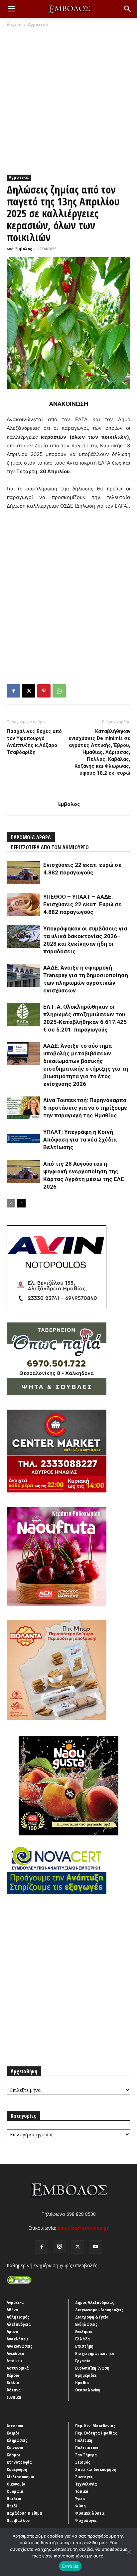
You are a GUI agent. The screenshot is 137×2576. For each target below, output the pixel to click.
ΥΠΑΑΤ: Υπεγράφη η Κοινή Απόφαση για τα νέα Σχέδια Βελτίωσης (80, 1140)
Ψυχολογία (86, 2520)
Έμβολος (24, 249)
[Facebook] (13, 691)
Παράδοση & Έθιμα (24, 2513)
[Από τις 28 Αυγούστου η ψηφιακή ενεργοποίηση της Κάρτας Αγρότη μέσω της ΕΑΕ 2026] (23, 1172)
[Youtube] (95, 2247)
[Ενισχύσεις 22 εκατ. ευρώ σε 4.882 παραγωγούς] (23, 873)
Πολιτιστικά (87, 2447)
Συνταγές (84, 2477)
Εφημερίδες (86, 2375)
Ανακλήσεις (18, 2339)
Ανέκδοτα (16, 2353)
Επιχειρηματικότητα (95, 2353)
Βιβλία (13, 2382)
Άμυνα (12, 2331)
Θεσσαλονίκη (88, 2390)
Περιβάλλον (18, 2520)
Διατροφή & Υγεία (92, 2317)
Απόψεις (15, 2361)
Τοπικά (82, 2491)
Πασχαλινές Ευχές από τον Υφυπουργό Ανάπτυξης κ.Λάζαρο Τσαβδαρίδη (34, 742)
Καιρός (13, 2433)
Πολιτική (84, 2440)
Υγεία (80, 2498)
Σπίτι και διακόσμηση (96, 2469)
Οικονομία (16, 2484)
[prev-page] (11, 1203)
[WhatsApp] (59, 691)
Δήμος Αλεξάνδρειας (95, 2302)
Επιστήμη (84, 2346)
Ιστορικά (15, 2426)
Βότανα (14, 2390)
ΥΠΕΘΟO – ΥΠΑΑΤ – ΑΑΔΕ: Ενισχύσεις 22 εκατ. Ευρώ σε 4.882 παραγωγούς (82, 904)
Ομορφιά (15, 2491)
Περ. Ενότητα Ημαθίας (96, 2433)
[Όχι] (129, 2552)
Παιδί (12, 2506)
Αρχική (14, 25)
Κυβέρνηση (17, 2469)
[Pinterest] (44, 691)
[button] (11, 9)
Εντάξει (70, 2566)
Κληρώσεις (17, 2440)
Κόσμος (14, 2455)
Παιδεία (14, 2498)
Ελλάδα (83, 2339)
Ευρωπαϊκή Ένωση (92, 2368)
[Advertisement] (68, 99)
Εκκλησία (84, 2331)
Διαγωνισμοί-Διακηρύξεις (99, 2310)
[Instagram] (60, 2247)
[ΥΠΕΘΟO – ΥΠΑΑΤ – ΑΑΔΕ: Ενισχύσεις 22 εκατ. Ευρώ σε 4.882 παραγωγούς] (23, 904)
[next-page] (21, 1203)
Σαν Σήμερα (86, 2455)
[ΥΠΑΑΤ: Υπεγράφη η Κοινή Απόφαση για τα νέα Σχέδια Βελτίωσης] (23, 1140)
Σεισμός (83, 2462)
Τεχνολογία (86, 2484)
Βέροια (13, 2375)
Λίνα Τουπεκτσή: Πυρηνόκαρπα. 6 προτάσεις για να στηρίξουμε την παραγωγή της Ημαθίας (86, 1108)
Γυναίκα (14, 2397)
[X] (29, 691)
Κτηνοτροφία (19, 2462)
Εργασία (83, 2361)
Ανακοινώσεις (19, 2346)
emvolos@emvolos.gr (83, 2228)
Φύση (80, 2506)
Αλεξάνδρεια (19, 2324)
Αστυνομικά (18, 2368)
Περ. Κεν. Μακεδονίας (95, 2426)
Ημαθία (82, 2382)
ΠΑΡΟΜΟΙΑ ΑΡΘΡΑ (31, 837)
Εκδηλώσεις (86, 2324)
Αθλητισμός (18, 2317)
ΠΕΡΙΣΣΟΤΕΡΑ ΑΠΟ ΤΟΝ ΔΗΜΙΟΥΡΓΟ (50, 847)
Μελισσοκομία (21, 2477)
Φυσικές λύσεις (90, 2513)
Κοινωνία (15, 2447)
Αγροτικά (38, 25)
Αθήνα (12, 2310)
